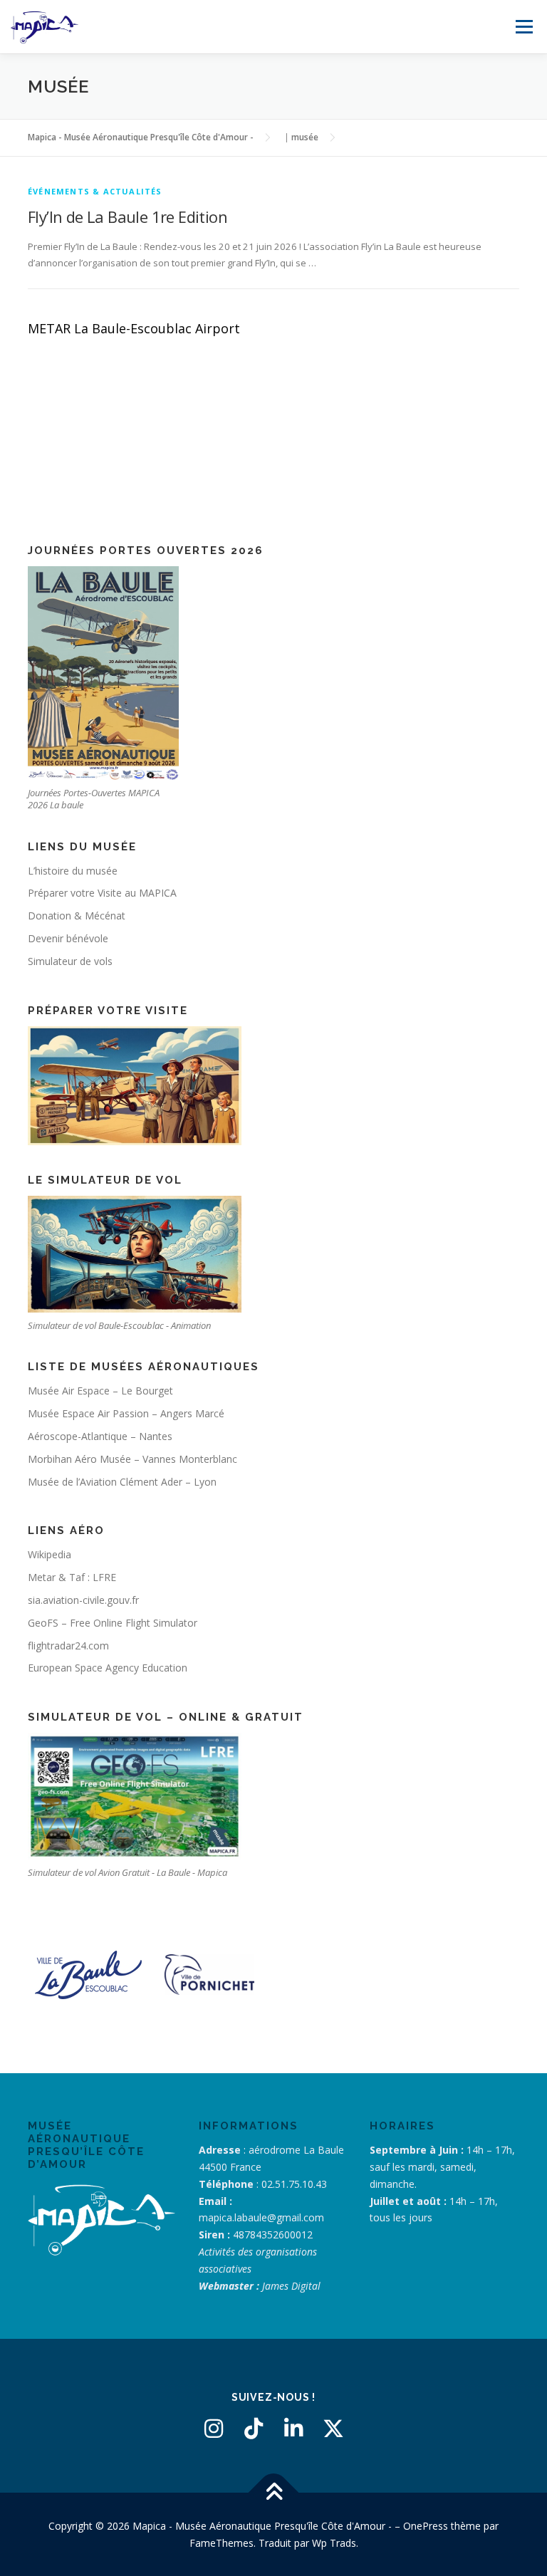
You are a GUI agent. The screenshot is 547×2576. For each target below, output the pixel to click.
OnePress (426, 2526)
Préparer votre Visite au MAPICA (102, 893)
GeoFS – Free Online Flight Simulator (113, 1623)
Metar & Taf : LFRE (72, 1577)
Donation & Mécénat (77, 916)
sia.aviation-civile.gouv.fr (83, 1600)
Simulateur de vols (70, 961)
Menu (524, 26)
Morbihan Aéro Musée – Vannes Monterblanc (132, 1459)
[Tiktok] (254, 2429)
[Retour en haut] (274, 2492)
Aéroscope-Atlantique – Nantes (100, 1436)
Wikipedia (50, 1554)
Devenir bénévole (68, 938)
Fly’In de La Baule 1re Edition (127, 217)
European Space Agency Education (108, 1668)
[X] (333, 2429)
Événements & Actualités (95, 191)
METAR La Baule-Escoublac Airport (134, 328)
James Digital (291, 2286)
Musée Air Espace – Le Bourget (100, 1391)
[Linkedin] (293, 2429)
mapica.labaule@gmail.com (261, 2217)
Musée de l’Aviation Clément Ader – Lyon (122, 1482)
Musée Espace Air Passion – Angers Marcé (126, 1413)
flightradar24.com (68, 1646)
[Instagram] (214, 2429)
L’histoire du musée (73, 871)
